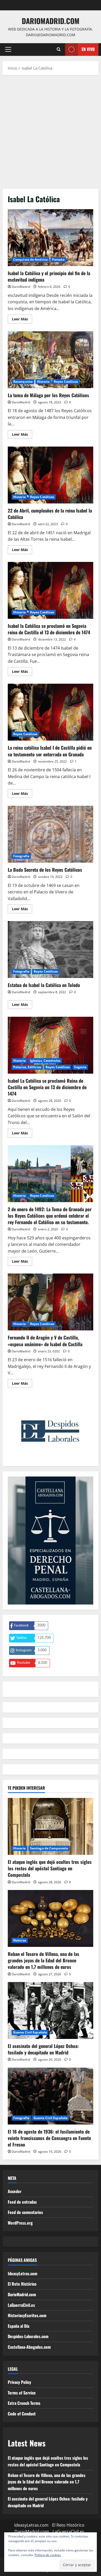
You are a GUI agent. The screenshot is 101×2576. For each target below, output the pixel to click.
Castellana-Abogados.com (29, 2347)
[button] (8, 49)
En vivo (88, 49)
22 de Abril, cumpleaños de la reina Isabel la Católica (51, 475)
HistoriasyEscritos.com (27, 2315)
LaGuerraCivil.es (21, 2305)
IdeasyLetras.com (23, 2273)
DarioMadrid (21, 287)
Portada (58, 259)
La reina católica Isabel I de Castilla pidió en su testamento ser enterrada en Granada (51, 712)
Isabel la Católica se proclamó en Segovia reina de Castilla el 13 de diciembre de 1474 (51, 590)
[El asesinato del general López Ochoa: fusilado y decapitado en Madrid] (51, 2010)
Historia (43, 382)
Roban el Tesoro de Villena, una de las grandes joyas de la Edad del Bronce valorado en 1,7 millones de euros (44, 1960)
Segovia (80, 1067)
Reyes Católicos (66, 382)
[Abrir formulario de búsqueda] (59, 49)
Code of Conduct (22, 2414)
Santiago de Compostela (49, 1848)
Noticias (20, 1940)
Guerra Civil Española (30, 2032)
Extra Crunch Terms (24, 2403)
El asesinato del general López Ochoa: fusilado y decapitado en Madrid (43, 2049)
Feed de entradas (22, 2202)
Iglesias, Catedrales (45, 1061)
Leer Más (22, 320)
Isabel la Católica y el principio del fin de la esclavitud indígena (51, 238)
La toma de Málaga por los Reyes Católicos (51, 360)
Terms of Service (22, 2393)
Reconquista (23, 382)
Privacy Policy (19, 2382)
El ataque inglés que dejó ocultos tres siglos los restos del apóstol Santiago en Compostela (50, 1868)
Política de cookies (48, 2555)
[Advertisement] (51, 131)
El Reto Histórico (22, 2284)
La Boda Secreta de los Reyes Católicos (51, 834)
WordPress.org (20, 2223)
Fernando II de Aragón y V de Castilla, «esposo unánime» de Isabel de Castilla (51, 1302)
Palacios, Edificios (27, 1067)
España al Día (19, 2326)
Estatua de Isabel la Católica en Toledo (51, 950)
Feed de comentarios (25, 2212)
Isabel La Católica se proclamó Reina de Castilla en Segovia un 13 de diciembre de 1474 (51, 1045)
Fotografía (21, 856)
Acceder (15, 2191)
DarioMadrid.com (51, 21)
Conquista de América (30, 259)
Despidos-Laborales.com (28, 2336)
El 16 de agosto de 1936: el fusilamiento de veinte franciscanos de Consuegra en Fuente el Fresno (49, 2138)
